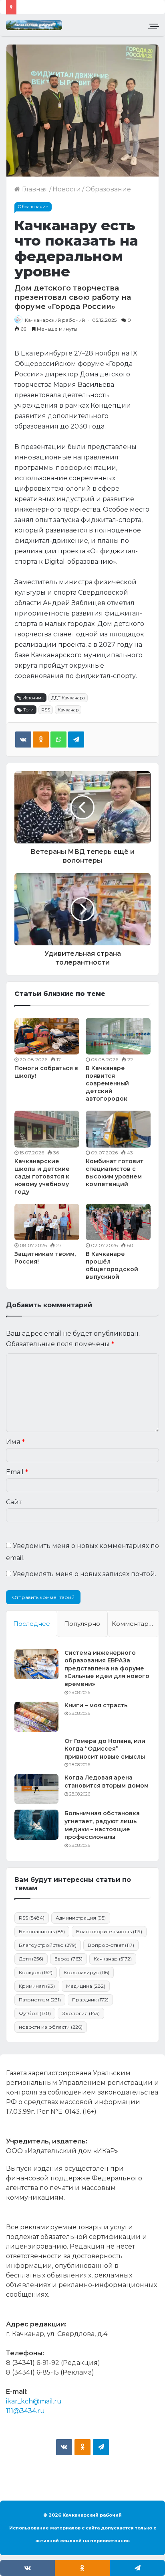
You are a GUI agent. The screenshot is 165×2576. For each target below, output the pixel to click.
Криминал (37, 1986)
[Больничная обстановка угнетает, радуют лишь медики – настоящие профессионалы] (36, 1825)
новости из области (51, 2027)
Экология (81, 2013)
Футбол (35, 2013)
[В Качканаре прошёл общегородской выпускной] (118, 1222)
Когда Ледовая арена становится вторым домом (107, 1782)
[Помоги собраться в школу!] (47, 1036)
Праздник (90, 2000)
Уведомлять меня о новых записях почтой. (85, 1574)
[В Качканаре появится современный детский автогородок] (118, 1036)
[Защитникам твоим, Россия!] (47, 1222)
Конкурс (36, 1972)
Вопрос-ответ (111, 1945)
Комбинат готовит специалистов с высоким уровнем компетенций (115, 1173)
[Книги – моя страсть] (36, 1717)
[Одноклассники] (41, 739)
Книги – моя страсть (96, 1705)
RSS (46, 710)
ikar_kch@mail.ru (34, 2401)
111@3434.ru (25, 2411)
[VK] (23, 739)
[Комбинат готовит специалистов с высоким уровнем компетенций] (118, 1129)
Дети (31, 1959)
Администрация (81, 1918)
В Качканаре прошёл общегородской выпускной (112, 1265)
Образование (108, 189)
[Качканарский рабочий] (34, 25)
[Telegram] (76, 739)
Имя (15, 1442)
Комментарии (134, 1624)
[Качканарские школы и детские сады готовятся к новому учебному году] (47, 1129)
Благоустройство (48, 1945)
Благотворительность (109, 1931)
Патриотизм (40, 2000)
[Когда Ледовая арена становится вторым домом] (36, 1789)
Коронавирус (87, 1972)
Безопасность (42, 1931)
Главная (34, 189)
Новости (67, 189)
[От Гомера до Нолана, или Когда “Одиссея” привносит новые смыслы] (36, 1752)
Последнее (32, 1624)
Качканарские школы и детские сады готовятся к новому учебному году (42, 1176)
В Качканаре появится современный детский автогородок (107, 1083)
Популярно (82, 1624)
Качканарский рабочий (55, 320)
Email (17, 1472)
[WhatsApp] (58, 739)
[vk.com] (64, 2447)
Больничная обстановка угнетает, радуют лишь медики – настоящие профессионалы (102, 1825)
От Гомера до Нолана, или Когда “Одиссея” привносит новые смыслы (105, 1749)
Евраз (68, 1959)
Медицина (86, 1986)
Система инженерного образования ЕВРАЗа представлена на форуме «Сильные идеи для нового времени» (107, 1668)
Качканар (68, 710)
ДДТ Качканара (68, 698)
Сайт (14, 1502)
